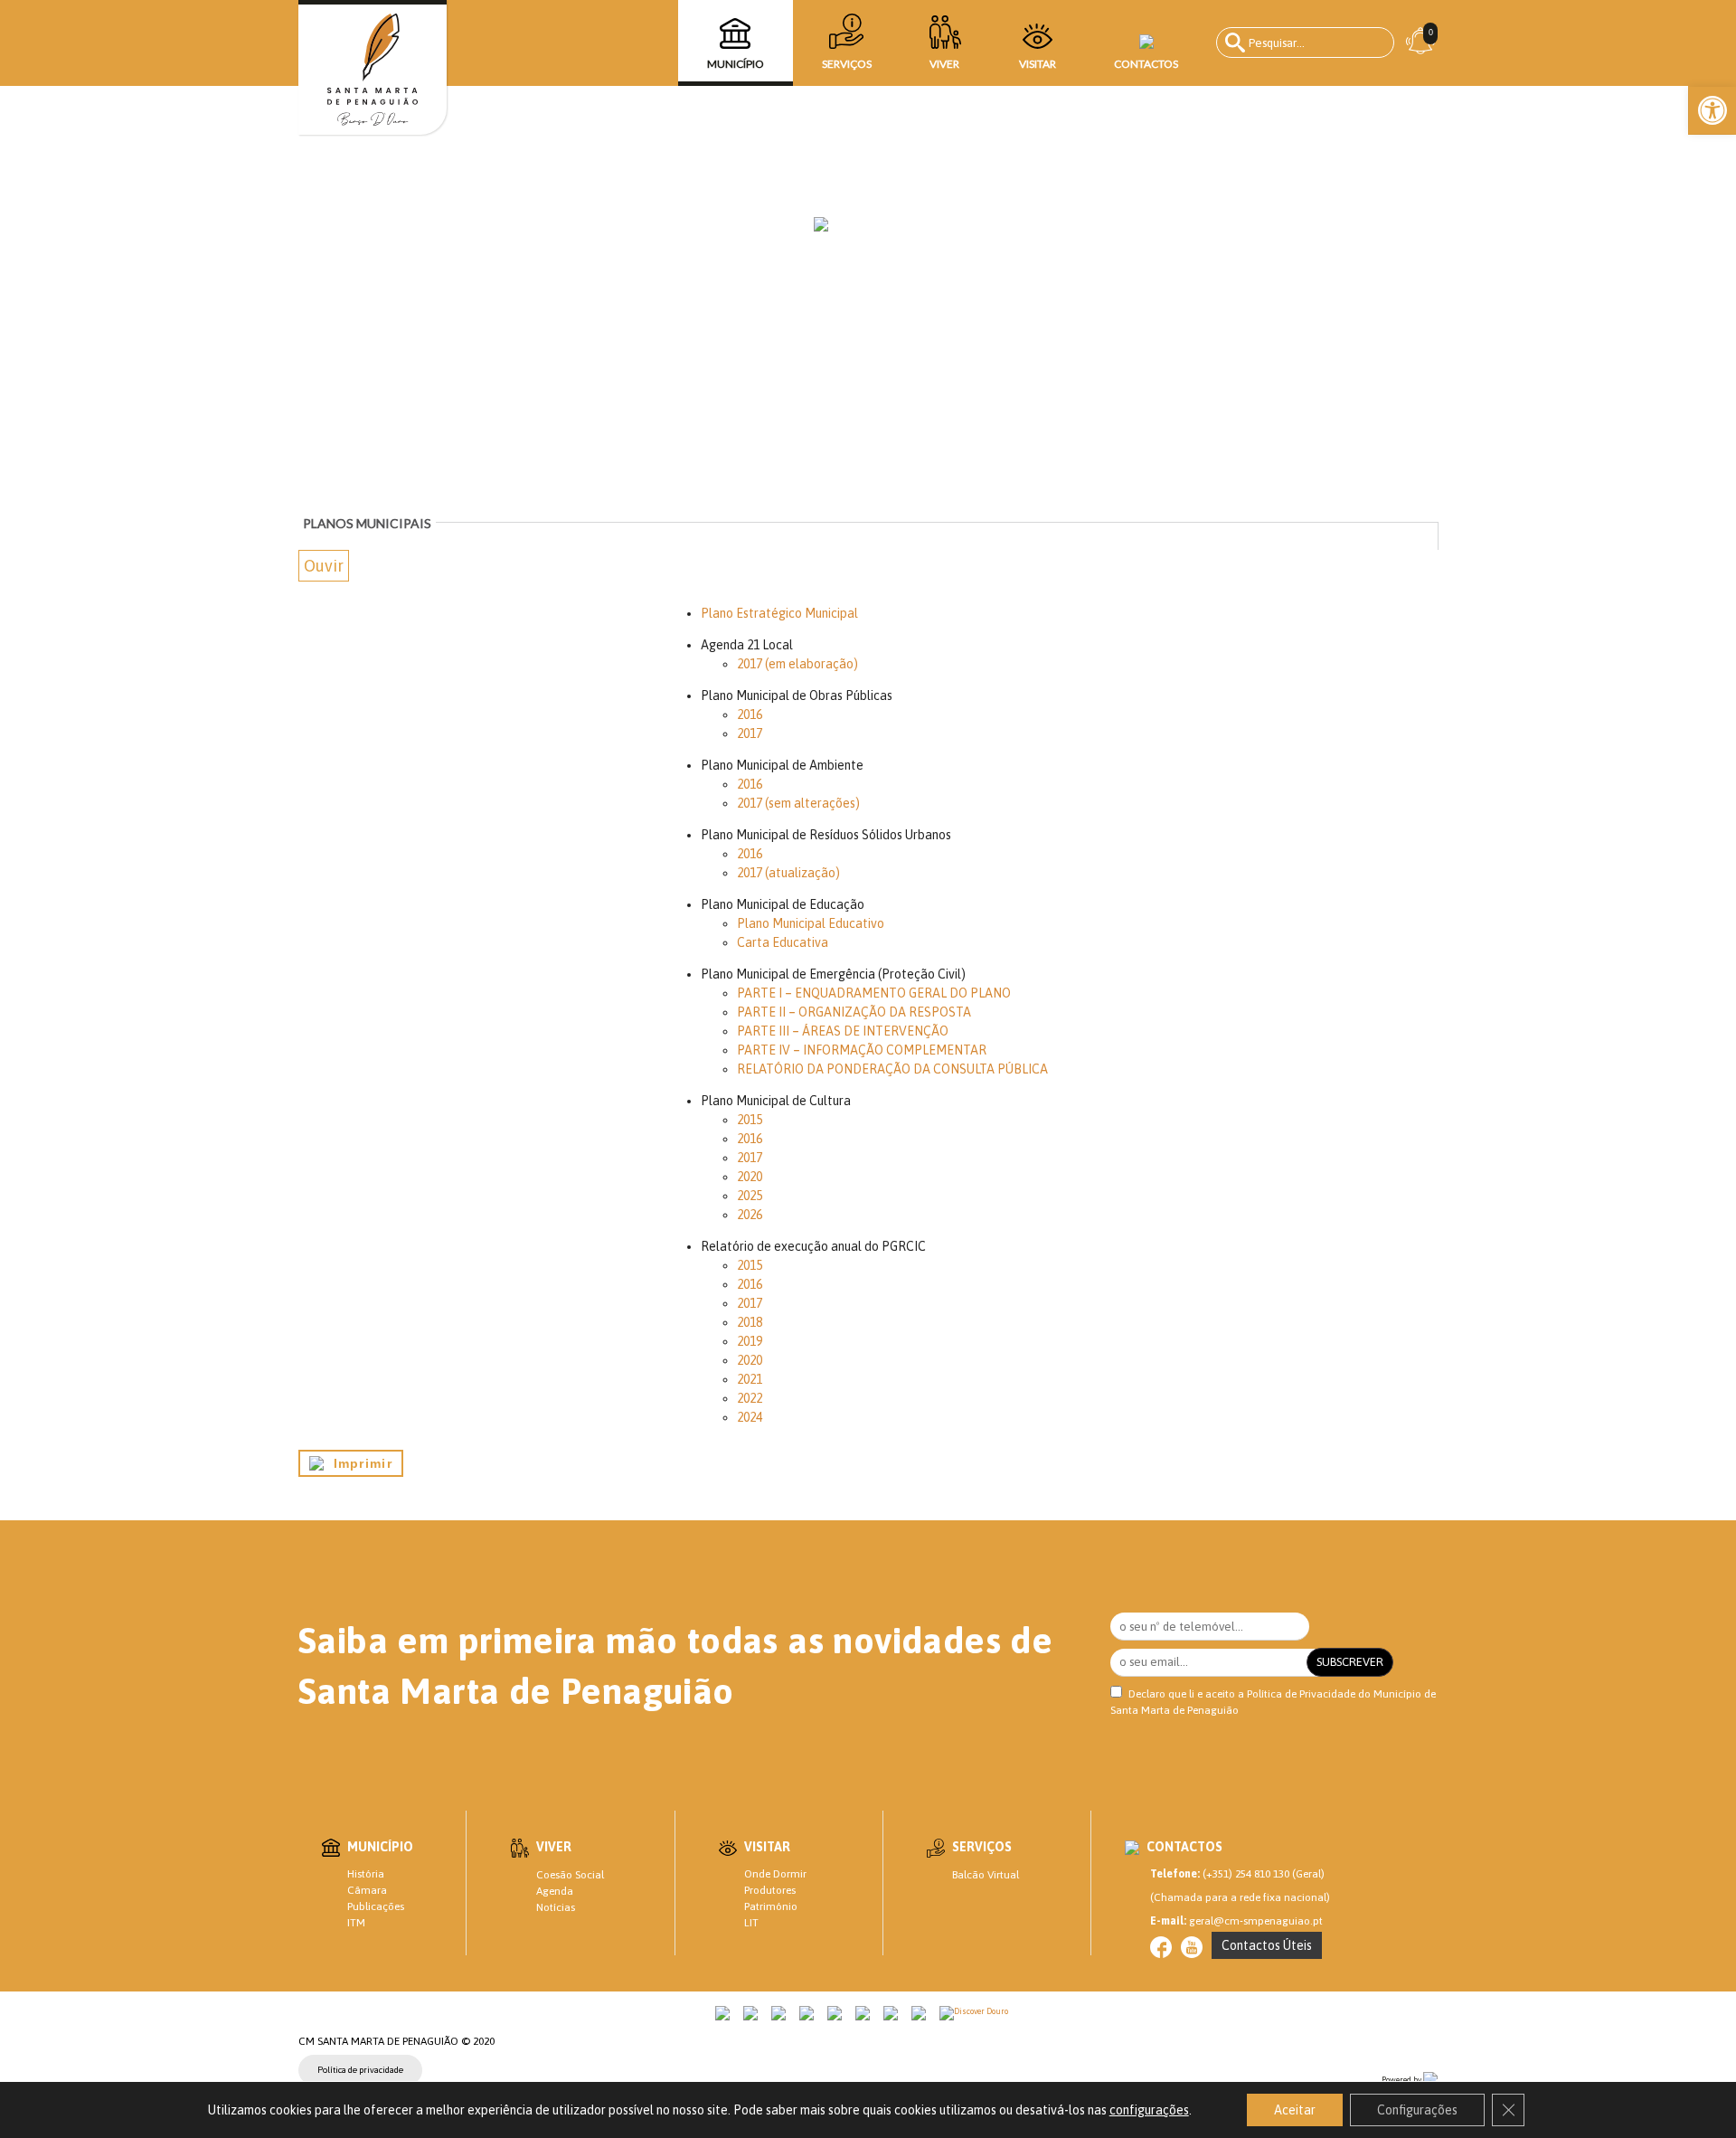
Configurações (1417, 2110)
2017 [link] (750, 733)
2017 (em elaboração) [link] (797, 664)
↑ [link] (1685, 2086)
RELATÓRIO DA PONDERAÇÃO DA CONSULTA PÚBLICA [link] (892, 1069)
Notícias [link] (556, 1907)
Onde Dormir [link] (775, 1874)
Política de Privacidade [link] (1301, 1694)
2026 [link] (750, 1215)
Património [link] (771, 1906)
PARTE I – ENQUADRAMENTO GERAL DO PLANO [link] (874, 993)
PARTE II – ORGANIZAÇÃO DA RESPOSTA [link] (854, 1012)
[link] (1712, 110)
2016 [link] (750, 714)
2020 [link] (750, 1177)
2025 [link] (750, 1196)
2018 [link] (750, 1322)
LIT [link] (751, 1923)
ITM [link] (356, 1923)
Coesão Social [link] (570, 1875)
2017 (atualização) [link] (788, 873)
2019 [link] (750, 1341)
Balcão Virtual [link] (986, 1875)
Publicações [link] (376, 1906)
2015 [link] (750, 1120)
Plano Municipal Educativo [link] (811, 923)
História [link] (366, 1874)
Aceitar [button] (1295, 2110)
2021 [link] (750, 1379)
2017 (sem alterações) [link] (798, 803)
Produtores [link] (770, 1890)
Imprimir (358, 1463)
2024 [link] (750, 1417)
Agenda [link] (555, 1891)
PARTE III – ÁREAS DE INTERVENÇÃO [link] (843, 1031)
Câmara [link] (367, 1890)
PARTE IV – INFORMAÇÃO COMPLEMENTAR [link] (862, 1050)
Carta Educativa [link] (783, 942)
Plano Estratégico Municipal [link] (779, 613)
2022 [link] (750, 1398)
